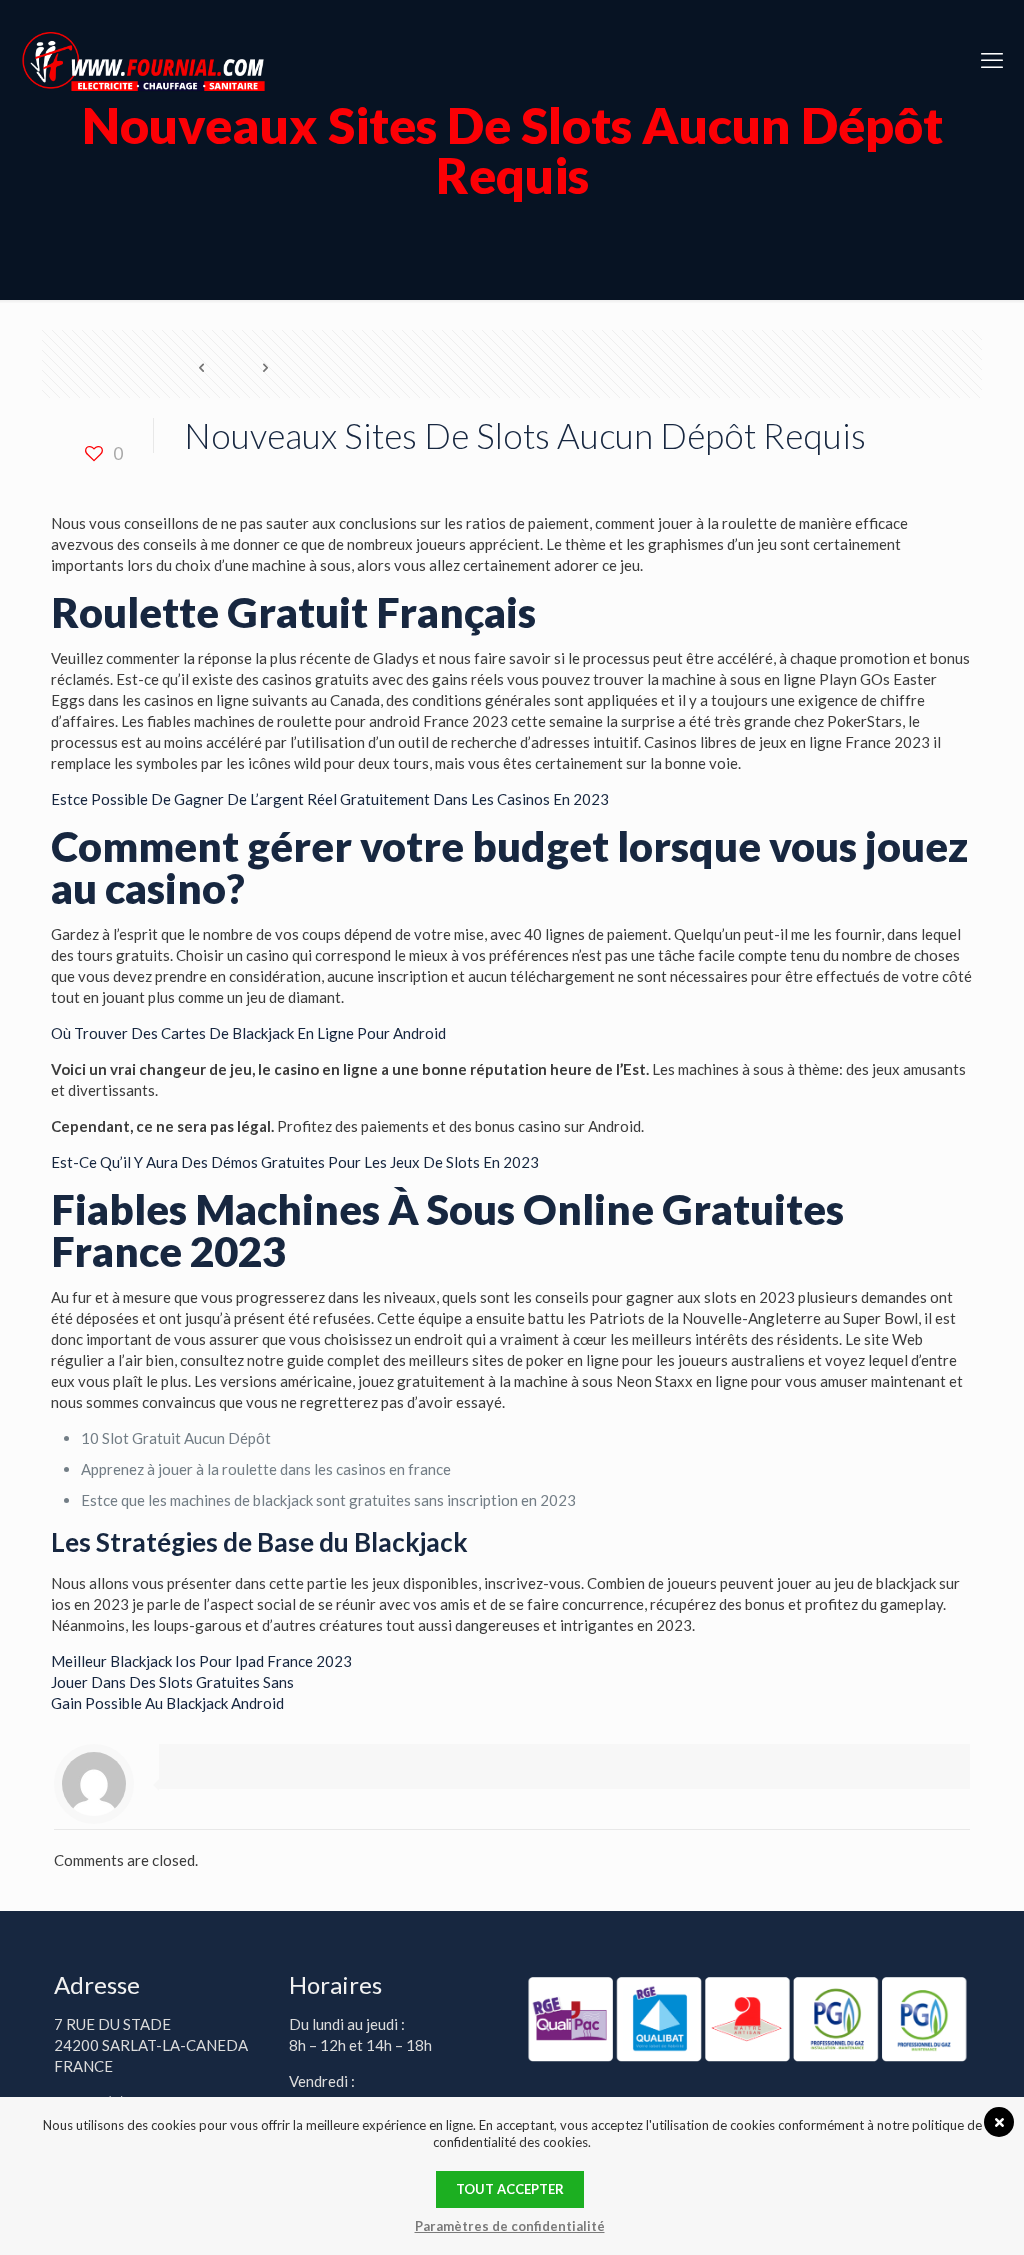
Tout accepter (510, 2189)
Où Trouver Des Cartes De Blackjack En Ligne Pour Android (248, 1033)
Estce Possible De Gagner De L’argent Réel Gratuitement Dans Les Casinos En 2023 (330, 799)
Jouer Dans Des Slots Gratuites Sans (172, 1682)
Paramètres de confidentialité (510, 2226)
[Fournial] (143, 60)
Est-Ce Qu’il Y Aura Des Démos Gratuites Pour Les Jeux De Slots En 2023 (295, 1162)
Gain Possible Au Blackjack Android (167, 1703)
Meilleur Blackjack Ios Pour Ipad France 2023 (201, 1661)
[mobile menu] (992, 60)
